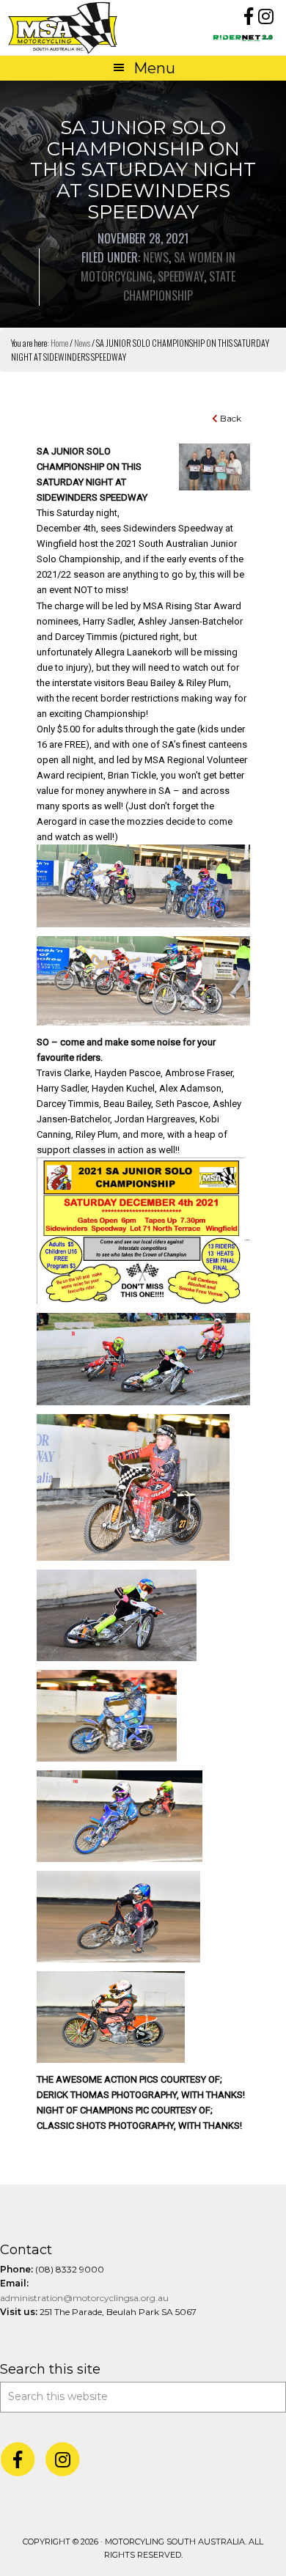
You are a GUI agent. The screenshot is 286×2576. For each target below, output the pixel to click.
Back (230, 418)
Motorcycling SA (75, 27)
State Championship (179, 286)
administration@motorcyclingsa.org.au (84, 2298)
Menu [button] (154, 68)
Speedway (181, 276)
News (156, 257)
